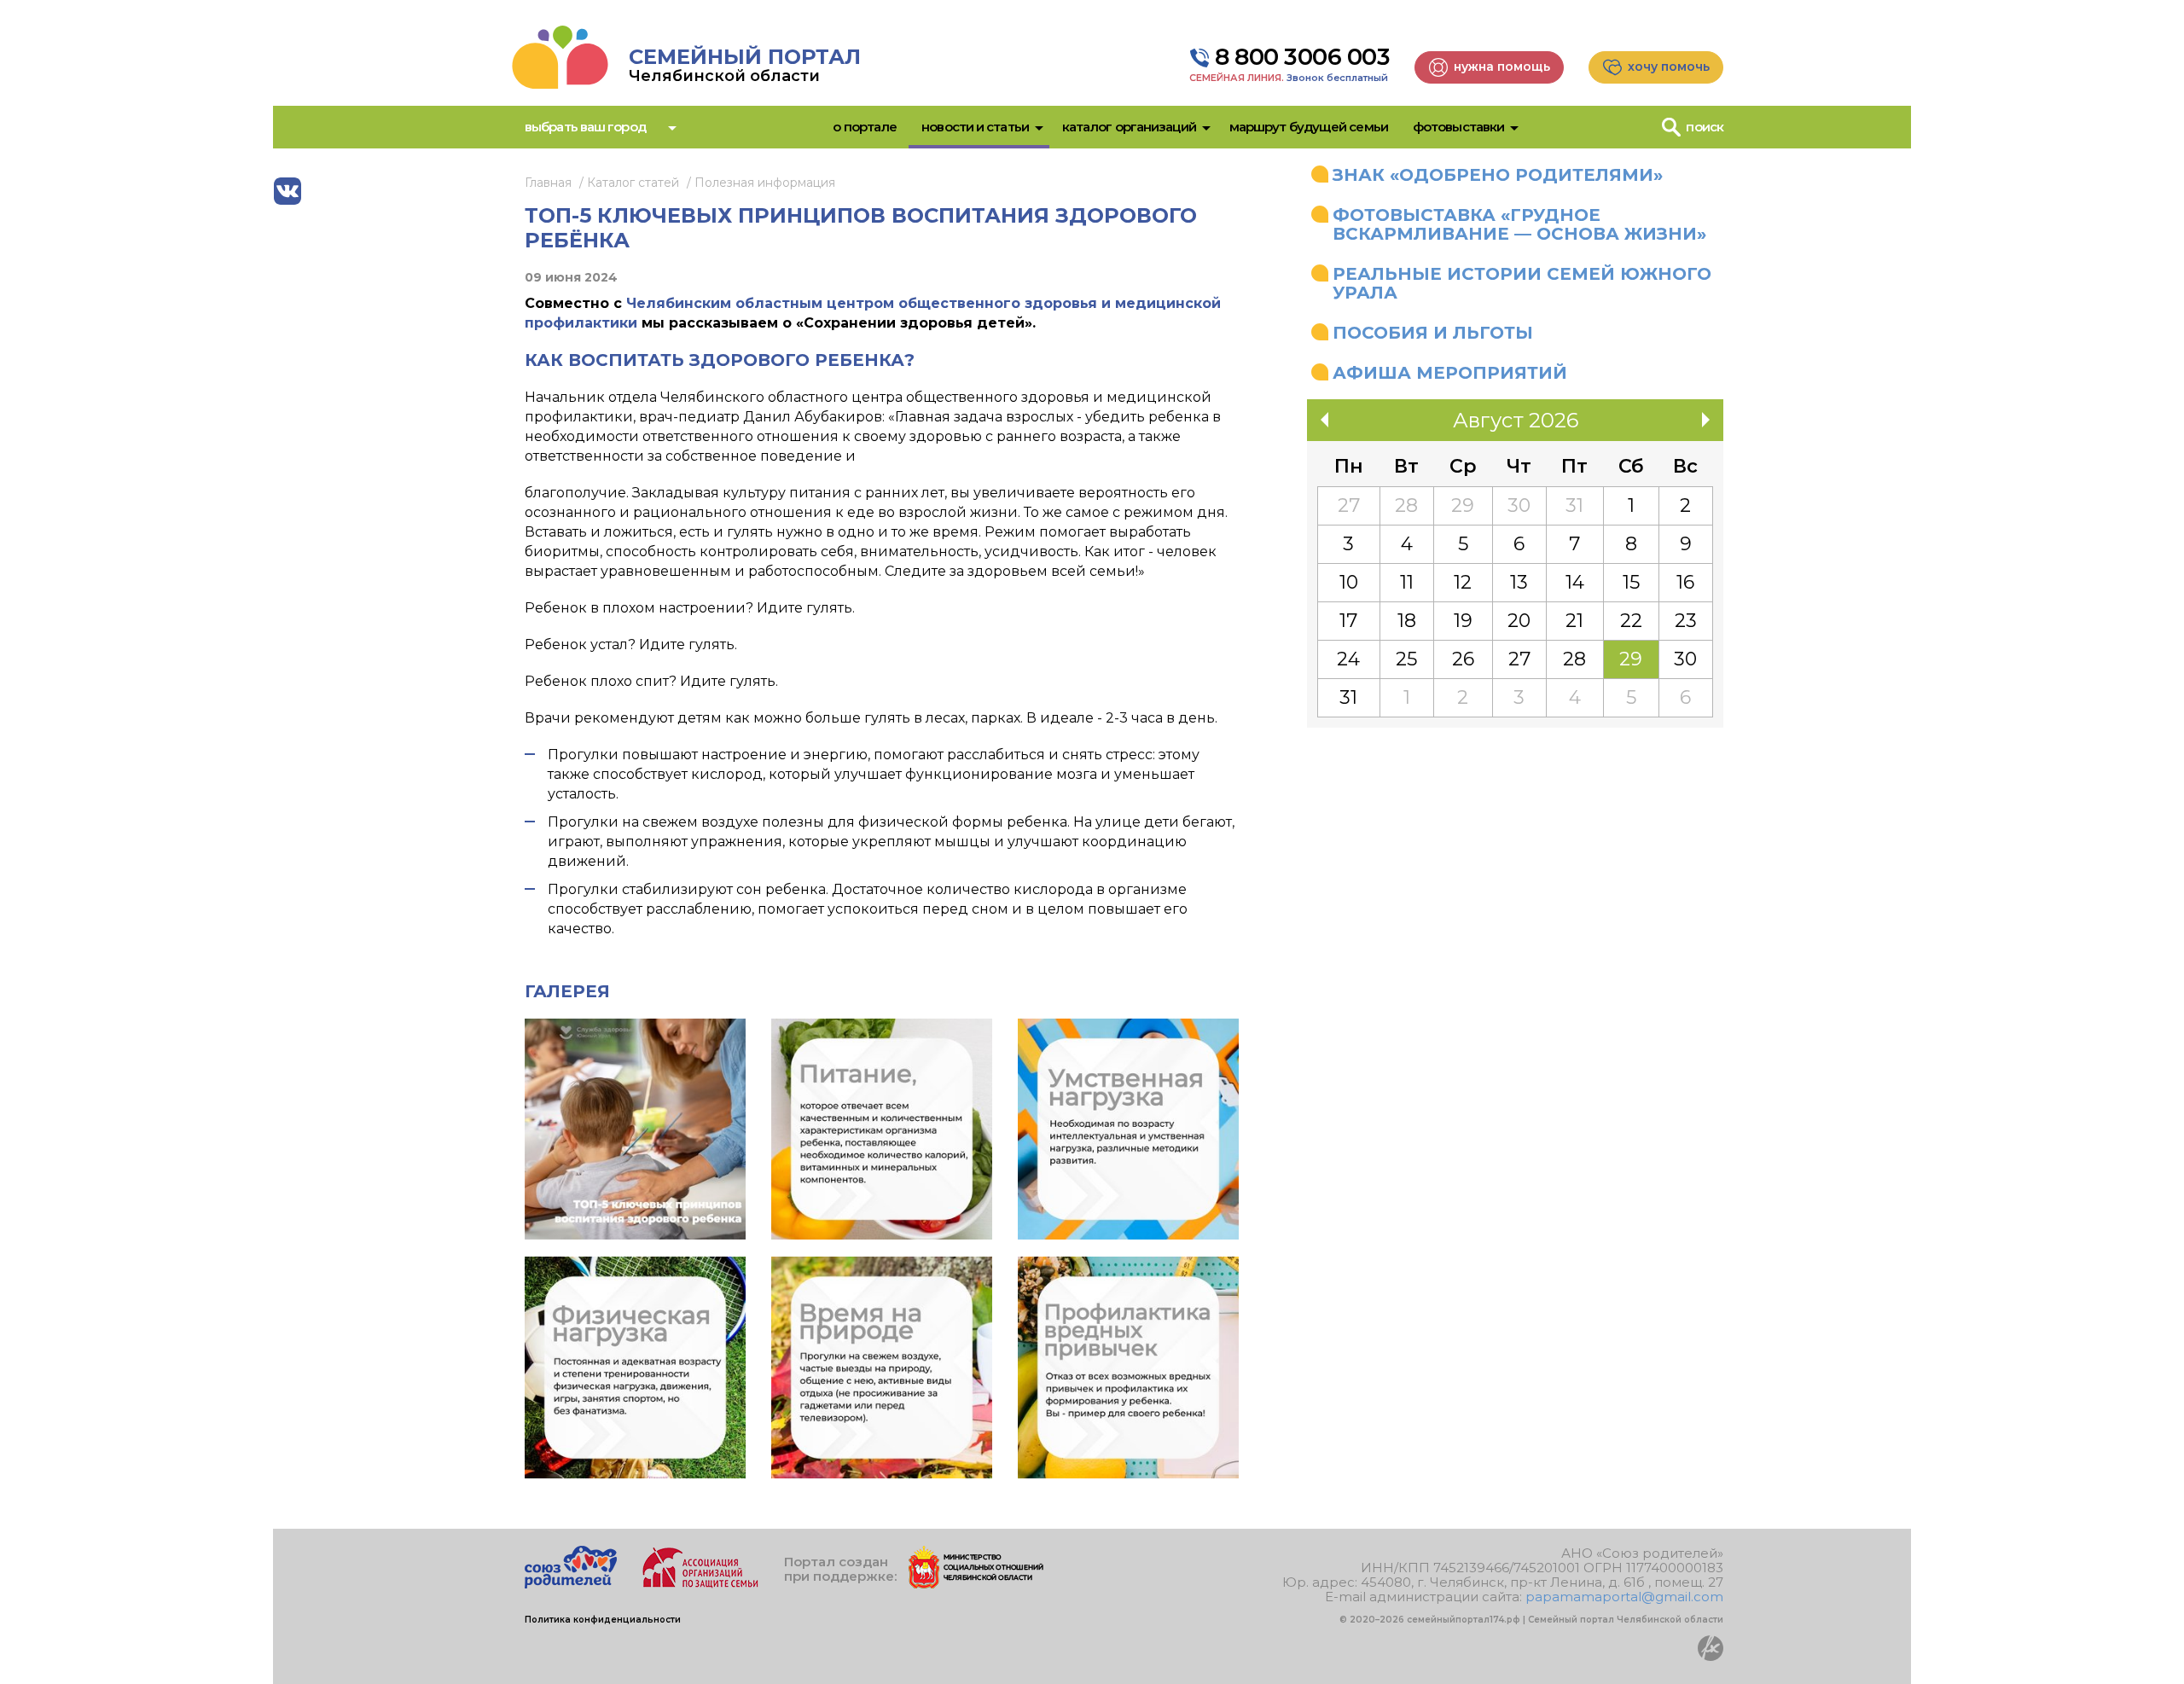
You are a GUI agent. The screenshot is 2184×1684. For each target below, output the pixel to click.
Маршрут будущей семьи (1309, 127)
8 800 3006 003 (1302, 57)
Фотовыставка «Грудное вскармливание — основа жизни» (1519, 224)
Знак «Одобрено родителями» (1498, 175)
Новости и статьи (975, 127)
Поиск (1705, 127)
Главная (548, 183)
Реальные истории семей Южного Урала (1522, 283)
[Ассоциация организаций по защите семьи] (700, 1584)
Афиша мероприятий (1450, 373)
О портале (865, 127)
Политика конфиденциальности (603, 1620)
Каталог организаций (1129, 127)
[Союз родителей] (571, 1584)
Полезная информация (765, 183)
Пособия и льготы (1433, 333)
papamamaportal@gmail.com (1624, 1597)
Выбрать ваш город (585, 127)
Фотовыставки (1458, 127)
